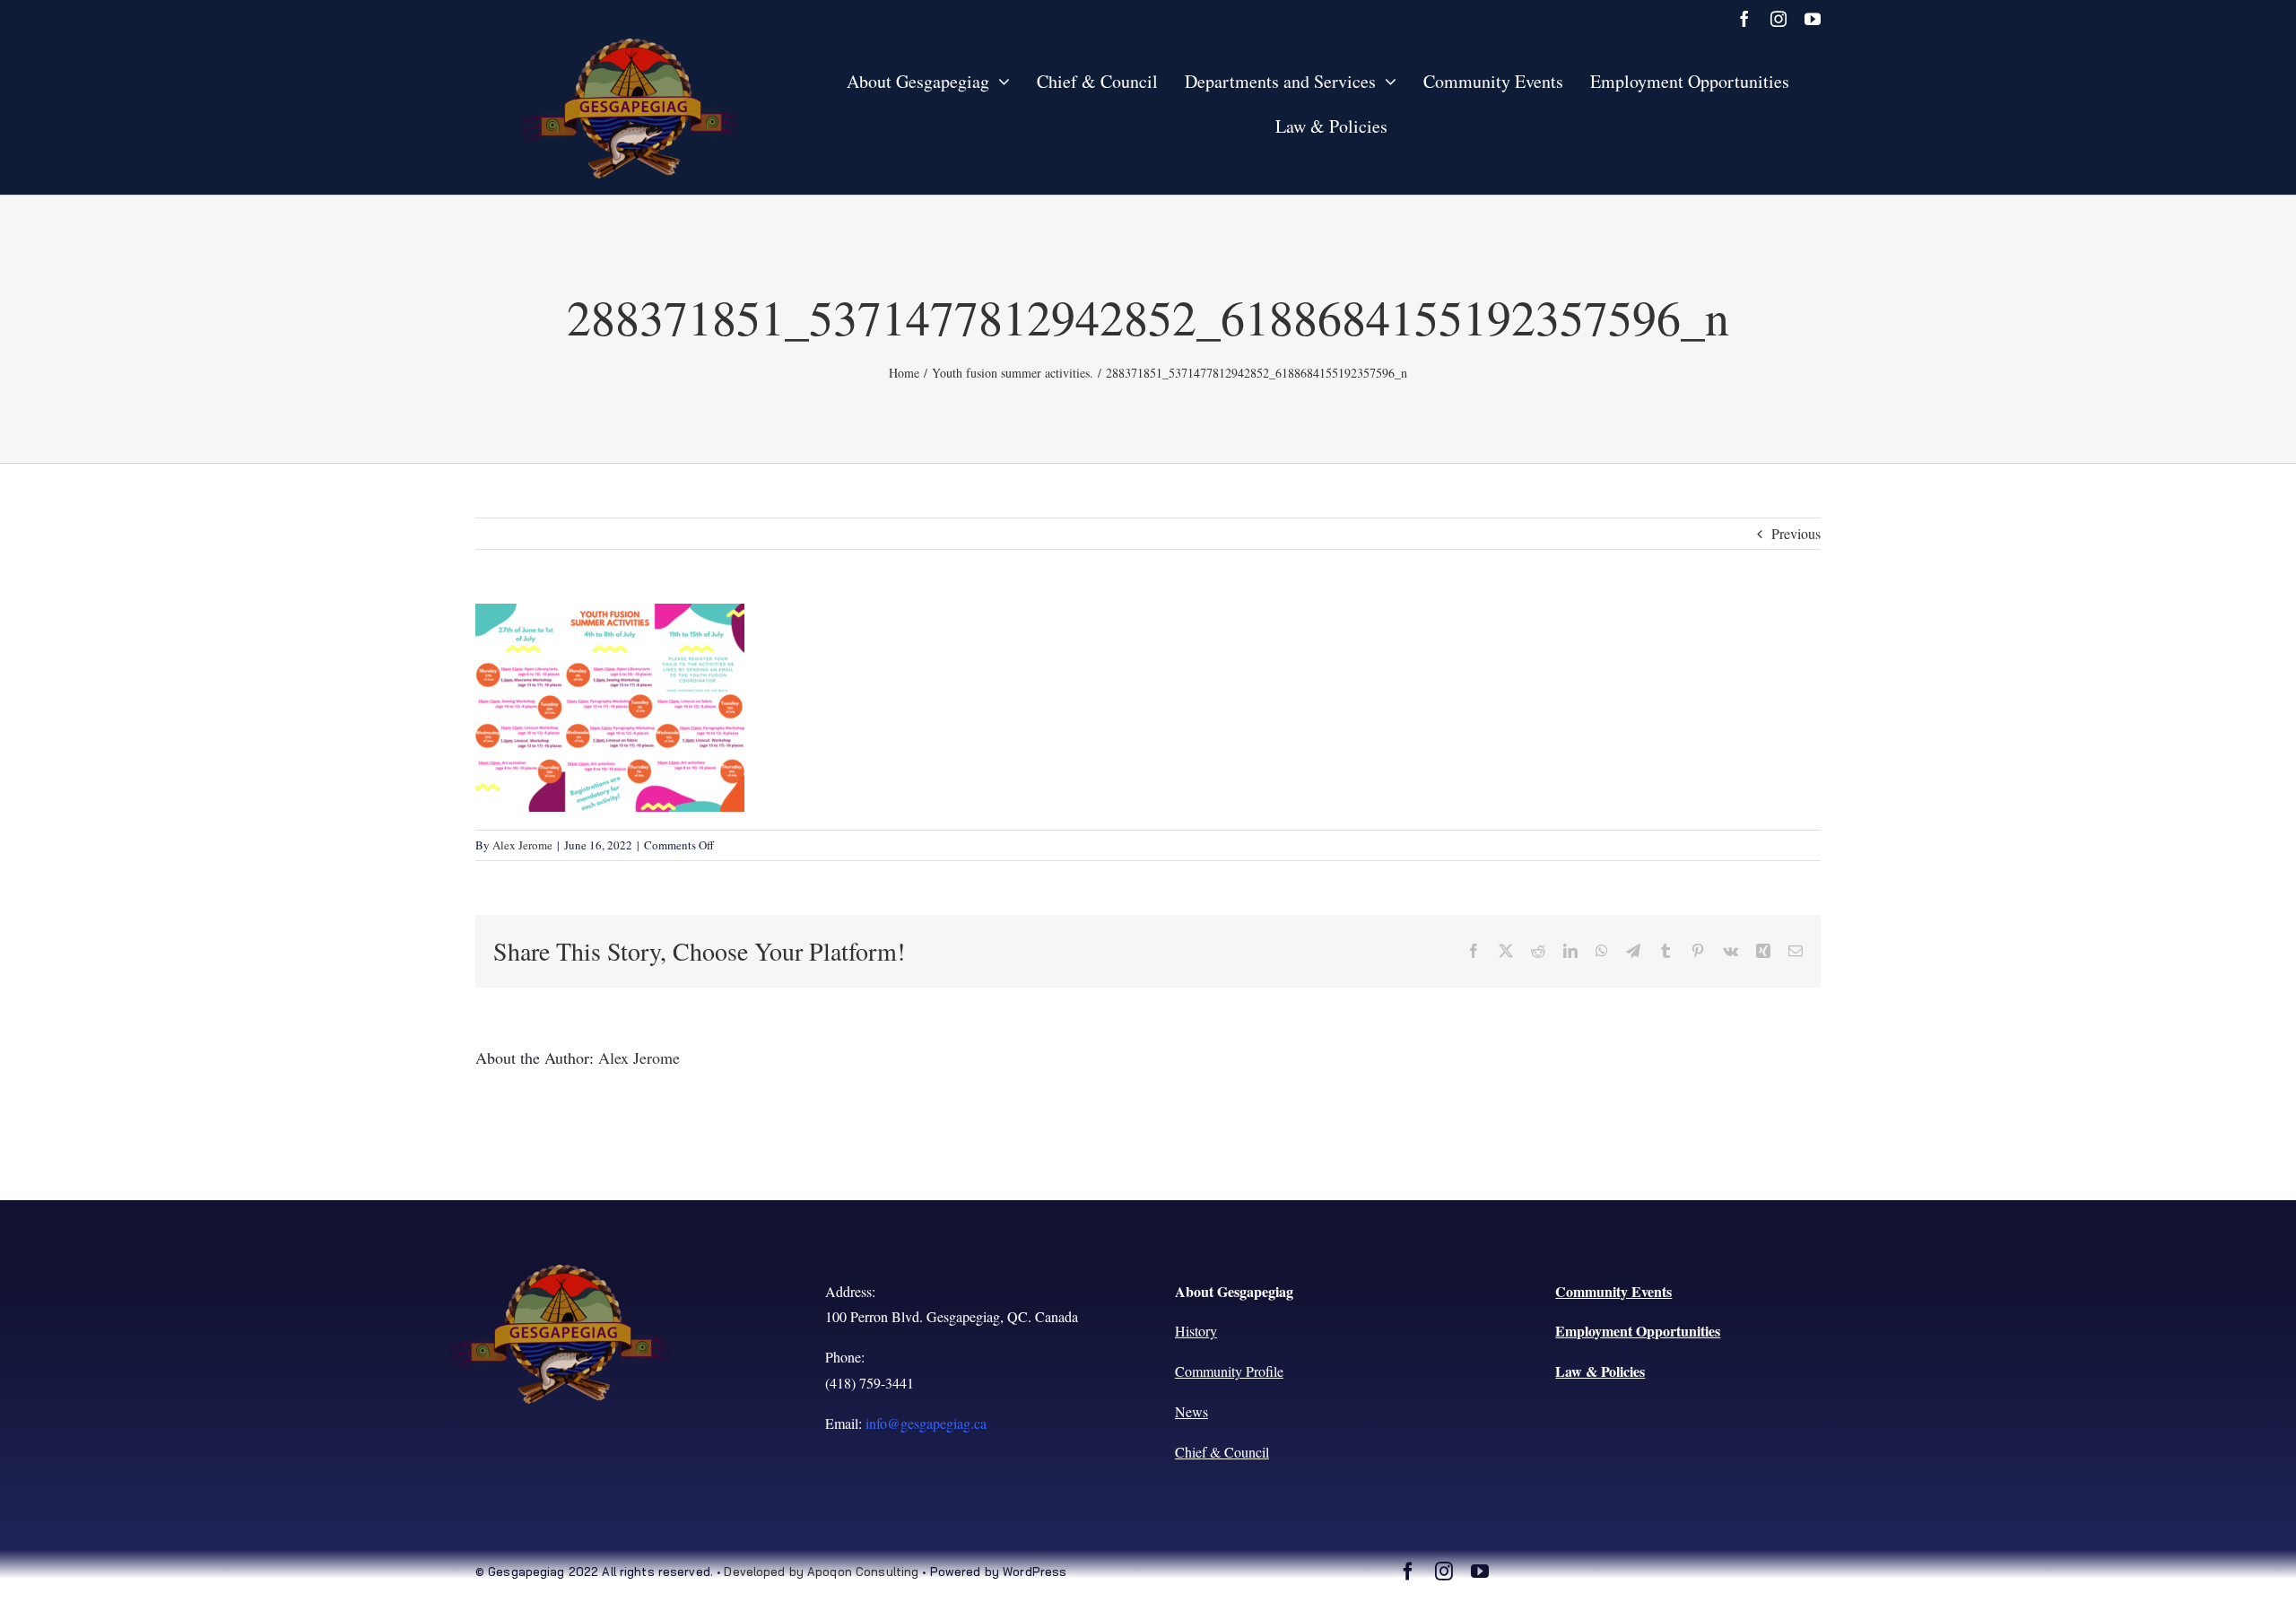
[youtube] (1813, 19)
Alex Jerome (522, 845)
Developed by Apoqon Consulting (821, 1572)
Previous (1796, 533)
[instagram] (1779, 19)
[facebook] (1744, 19)
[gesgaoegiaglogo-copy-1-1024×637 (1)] (631, 45)
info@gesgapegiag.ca (926, 1423)
